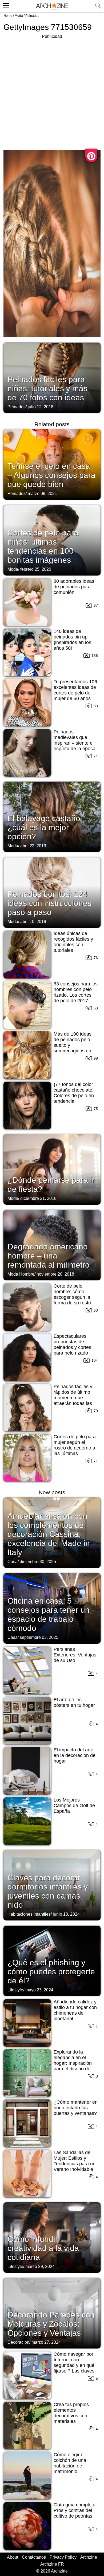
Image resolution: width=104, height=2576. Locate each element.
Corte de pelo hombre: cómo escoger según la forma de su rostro (73, 1294)
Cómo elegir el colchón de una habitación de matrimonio (70, 2463)
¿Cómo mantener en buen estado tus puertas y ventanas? (76, 2108)
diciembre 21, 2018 (38, 1198)
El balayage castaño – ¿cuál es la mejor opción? (47, 827)
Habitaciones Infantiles (29, 1914)
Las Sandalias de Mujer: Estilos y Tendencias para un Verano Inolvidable (75, 2161)
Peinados (32, 16)
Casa (13, 1562)
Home (8, 16)
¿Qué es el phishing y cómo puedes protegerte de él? (51, 1972)
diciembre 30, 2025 (38, 1562)
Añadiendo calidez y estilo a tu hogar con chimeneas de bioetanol (75, 2010)
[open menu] (5, 5)
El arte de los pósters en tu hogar (74, 1702)
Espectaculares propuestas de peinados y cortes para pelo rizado (72, 1345)
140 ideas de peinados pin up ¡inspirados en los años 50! (72, 640)
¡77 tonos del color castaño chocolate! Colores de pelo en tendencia (74, 1093)
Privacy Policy (63, 2557)
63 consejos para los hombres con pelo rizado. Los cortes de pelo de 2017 (76, 992)
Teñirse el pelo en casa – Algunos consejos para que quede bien (51, 475)
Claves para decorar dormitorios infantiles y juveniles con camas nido (48, 1891)
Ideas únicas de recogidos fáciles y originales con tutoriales (73, 942)
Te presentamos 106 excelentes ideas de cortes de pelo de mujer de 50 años (75, 690)
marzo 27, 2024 (46, 2342)
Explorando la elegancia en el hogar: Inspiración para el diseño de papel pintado (73, 2063)
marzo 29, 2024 (40, 2267)
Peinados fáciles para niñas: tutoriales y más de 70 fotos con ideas (47, 388)
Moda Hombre (21, 1274)
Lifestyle (15, 1990)
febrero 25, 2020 (36, 569)
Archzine (89, 2557)
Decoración (18, 2342)
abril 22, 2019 (33, 846)
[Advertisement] (52, 92)
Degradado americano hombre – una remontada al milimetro (49, 1256)
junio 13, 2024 (66, 1914)
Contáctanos (34, 2557)
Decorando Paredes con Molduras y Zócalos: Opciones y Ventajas (51, 2324)
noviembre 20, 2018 (55, 1274)
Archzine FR (52, 2564)
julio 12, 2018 (41, 407)
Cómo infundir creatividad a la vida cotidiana (43, 2248)
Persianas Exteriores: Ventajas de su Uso (75, 1655)
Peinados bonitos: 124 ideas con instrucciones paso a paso (49, 903)
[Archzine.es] (52, 6)
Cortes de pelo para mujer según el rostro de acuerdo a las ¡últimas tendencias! (75, 1448)
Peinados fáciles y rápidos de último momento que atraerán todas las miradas (73, 1398)
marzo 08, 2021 (42, 494)
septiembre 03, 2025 (39, 1637)
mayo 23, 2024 (39, 1990)
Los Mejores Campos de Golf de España (74, 1806)
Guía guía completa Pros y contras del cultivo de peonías (75, 2510)
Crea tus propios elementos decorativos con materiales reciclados (71, 2416)
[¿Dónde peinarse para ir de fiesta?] (52, 1169)
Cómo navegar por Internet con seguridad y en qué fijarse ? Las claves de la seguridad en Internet (74, 2368)
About (13, 2557)
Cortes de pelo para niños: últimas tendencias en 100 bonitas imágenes (43, 546)
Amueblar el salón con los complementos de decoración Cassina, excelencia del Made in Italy (49, 1534)
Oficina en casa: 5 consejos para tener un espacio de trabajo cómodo (49, 1614)
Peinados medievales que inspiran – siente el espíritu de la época (75, 740)
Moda (19, 16)
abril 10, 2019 (33, 922)
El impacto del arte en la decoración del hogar (75, 1755)
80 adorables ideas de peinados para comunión (74, 587)
